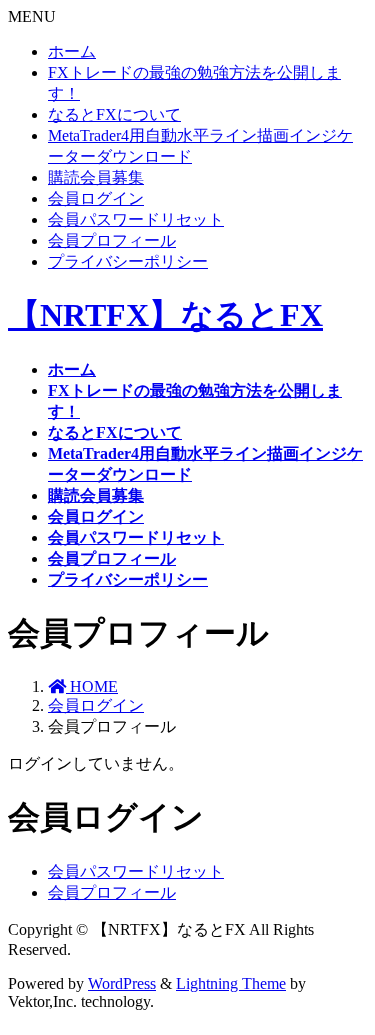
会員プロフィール (112, 240)
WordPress (122, 983)
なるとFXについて (114, 114)
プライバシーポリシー (128, 261)
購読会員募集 (96, 177)
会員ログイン (96, 198)
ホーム (72, 51)
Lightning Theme (231, 983)
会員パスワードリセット (136, 219)
